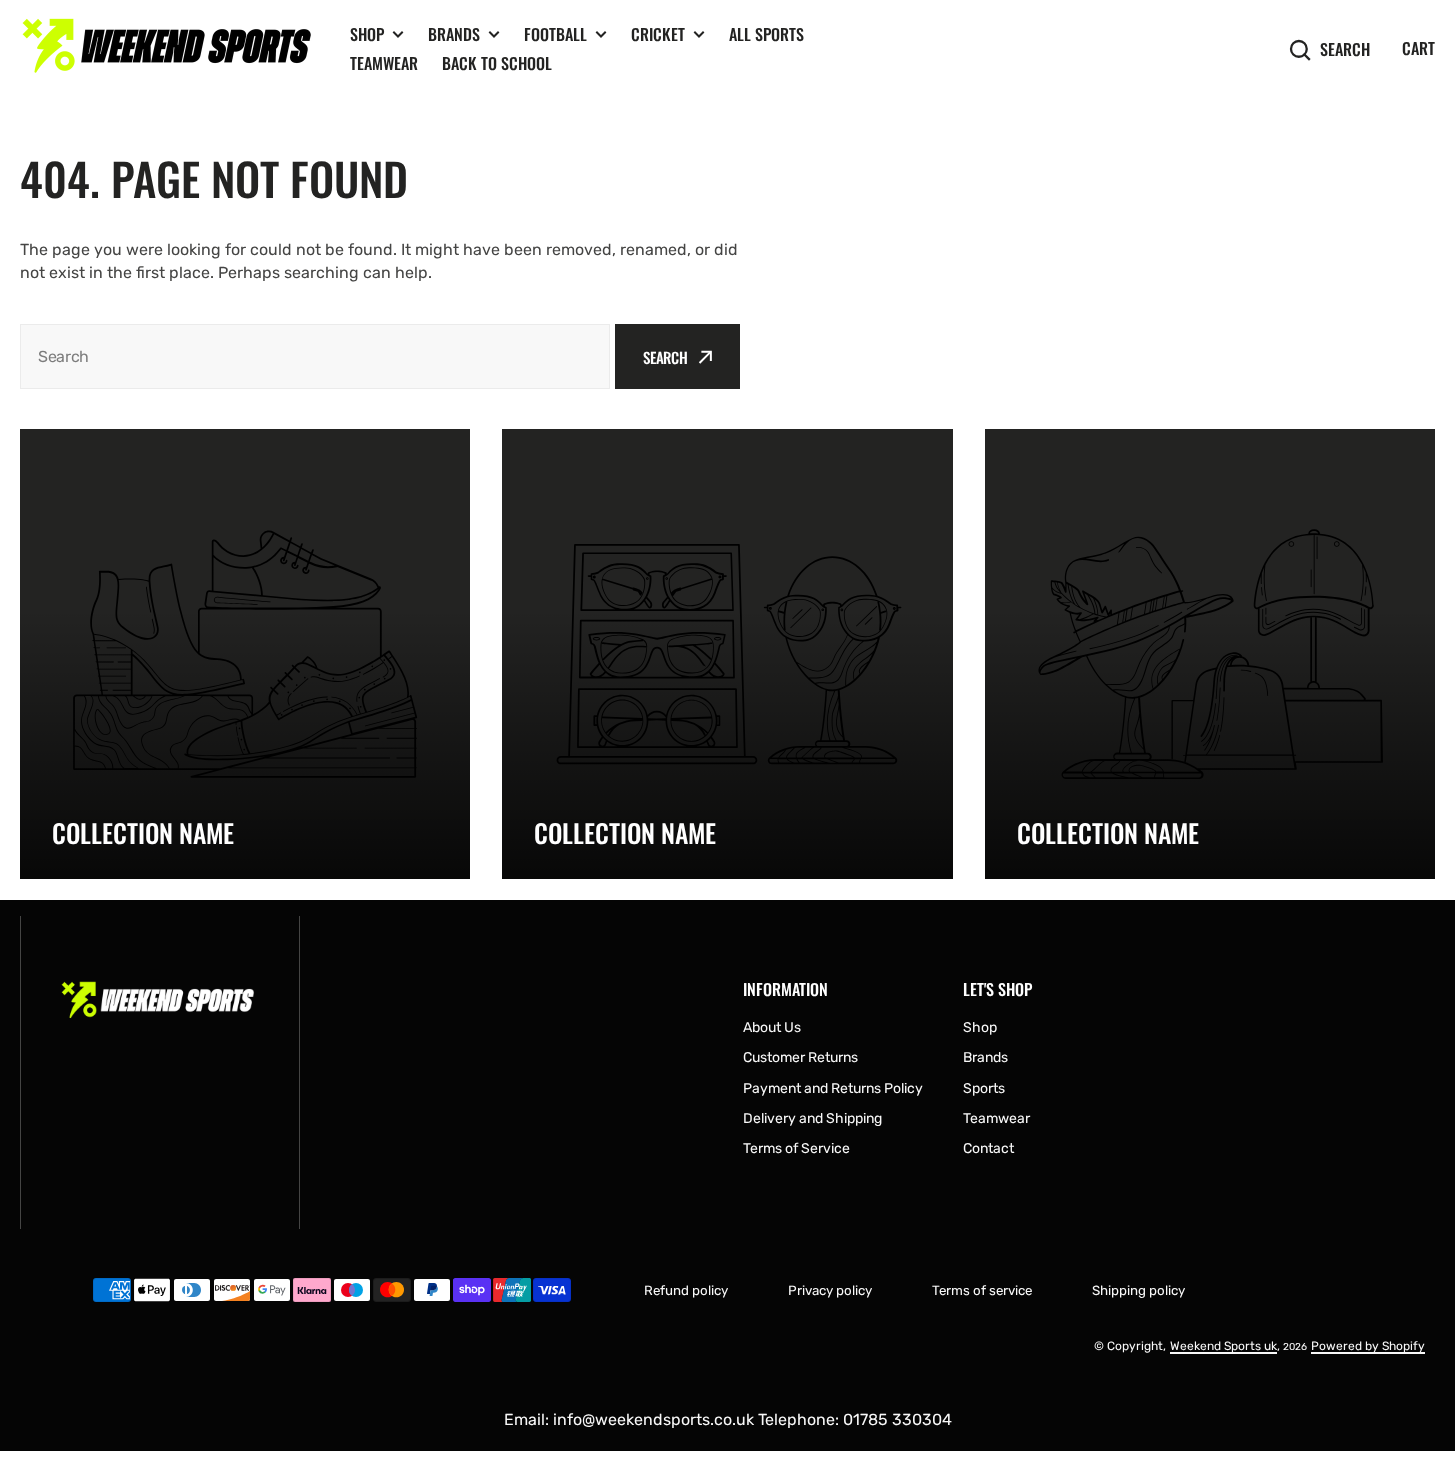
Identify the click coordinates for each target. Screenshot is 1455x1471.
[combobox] (315, 356)
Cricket (658, 34)
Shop (367, 34)
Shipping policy (1138, 1290)
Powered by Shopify (1368, 1346)
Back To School (497, 63)
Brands (454, 34)
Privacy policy (830, 1290)
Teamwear (384, 63)
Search (1345, 49)
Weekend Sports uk (1223, 1346)
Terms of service (982, 1290)
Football (555, 34)
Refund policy (686, 1290)
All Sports (766, 34)
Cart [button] (1418, 48)
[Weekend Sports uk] (170, 49)
